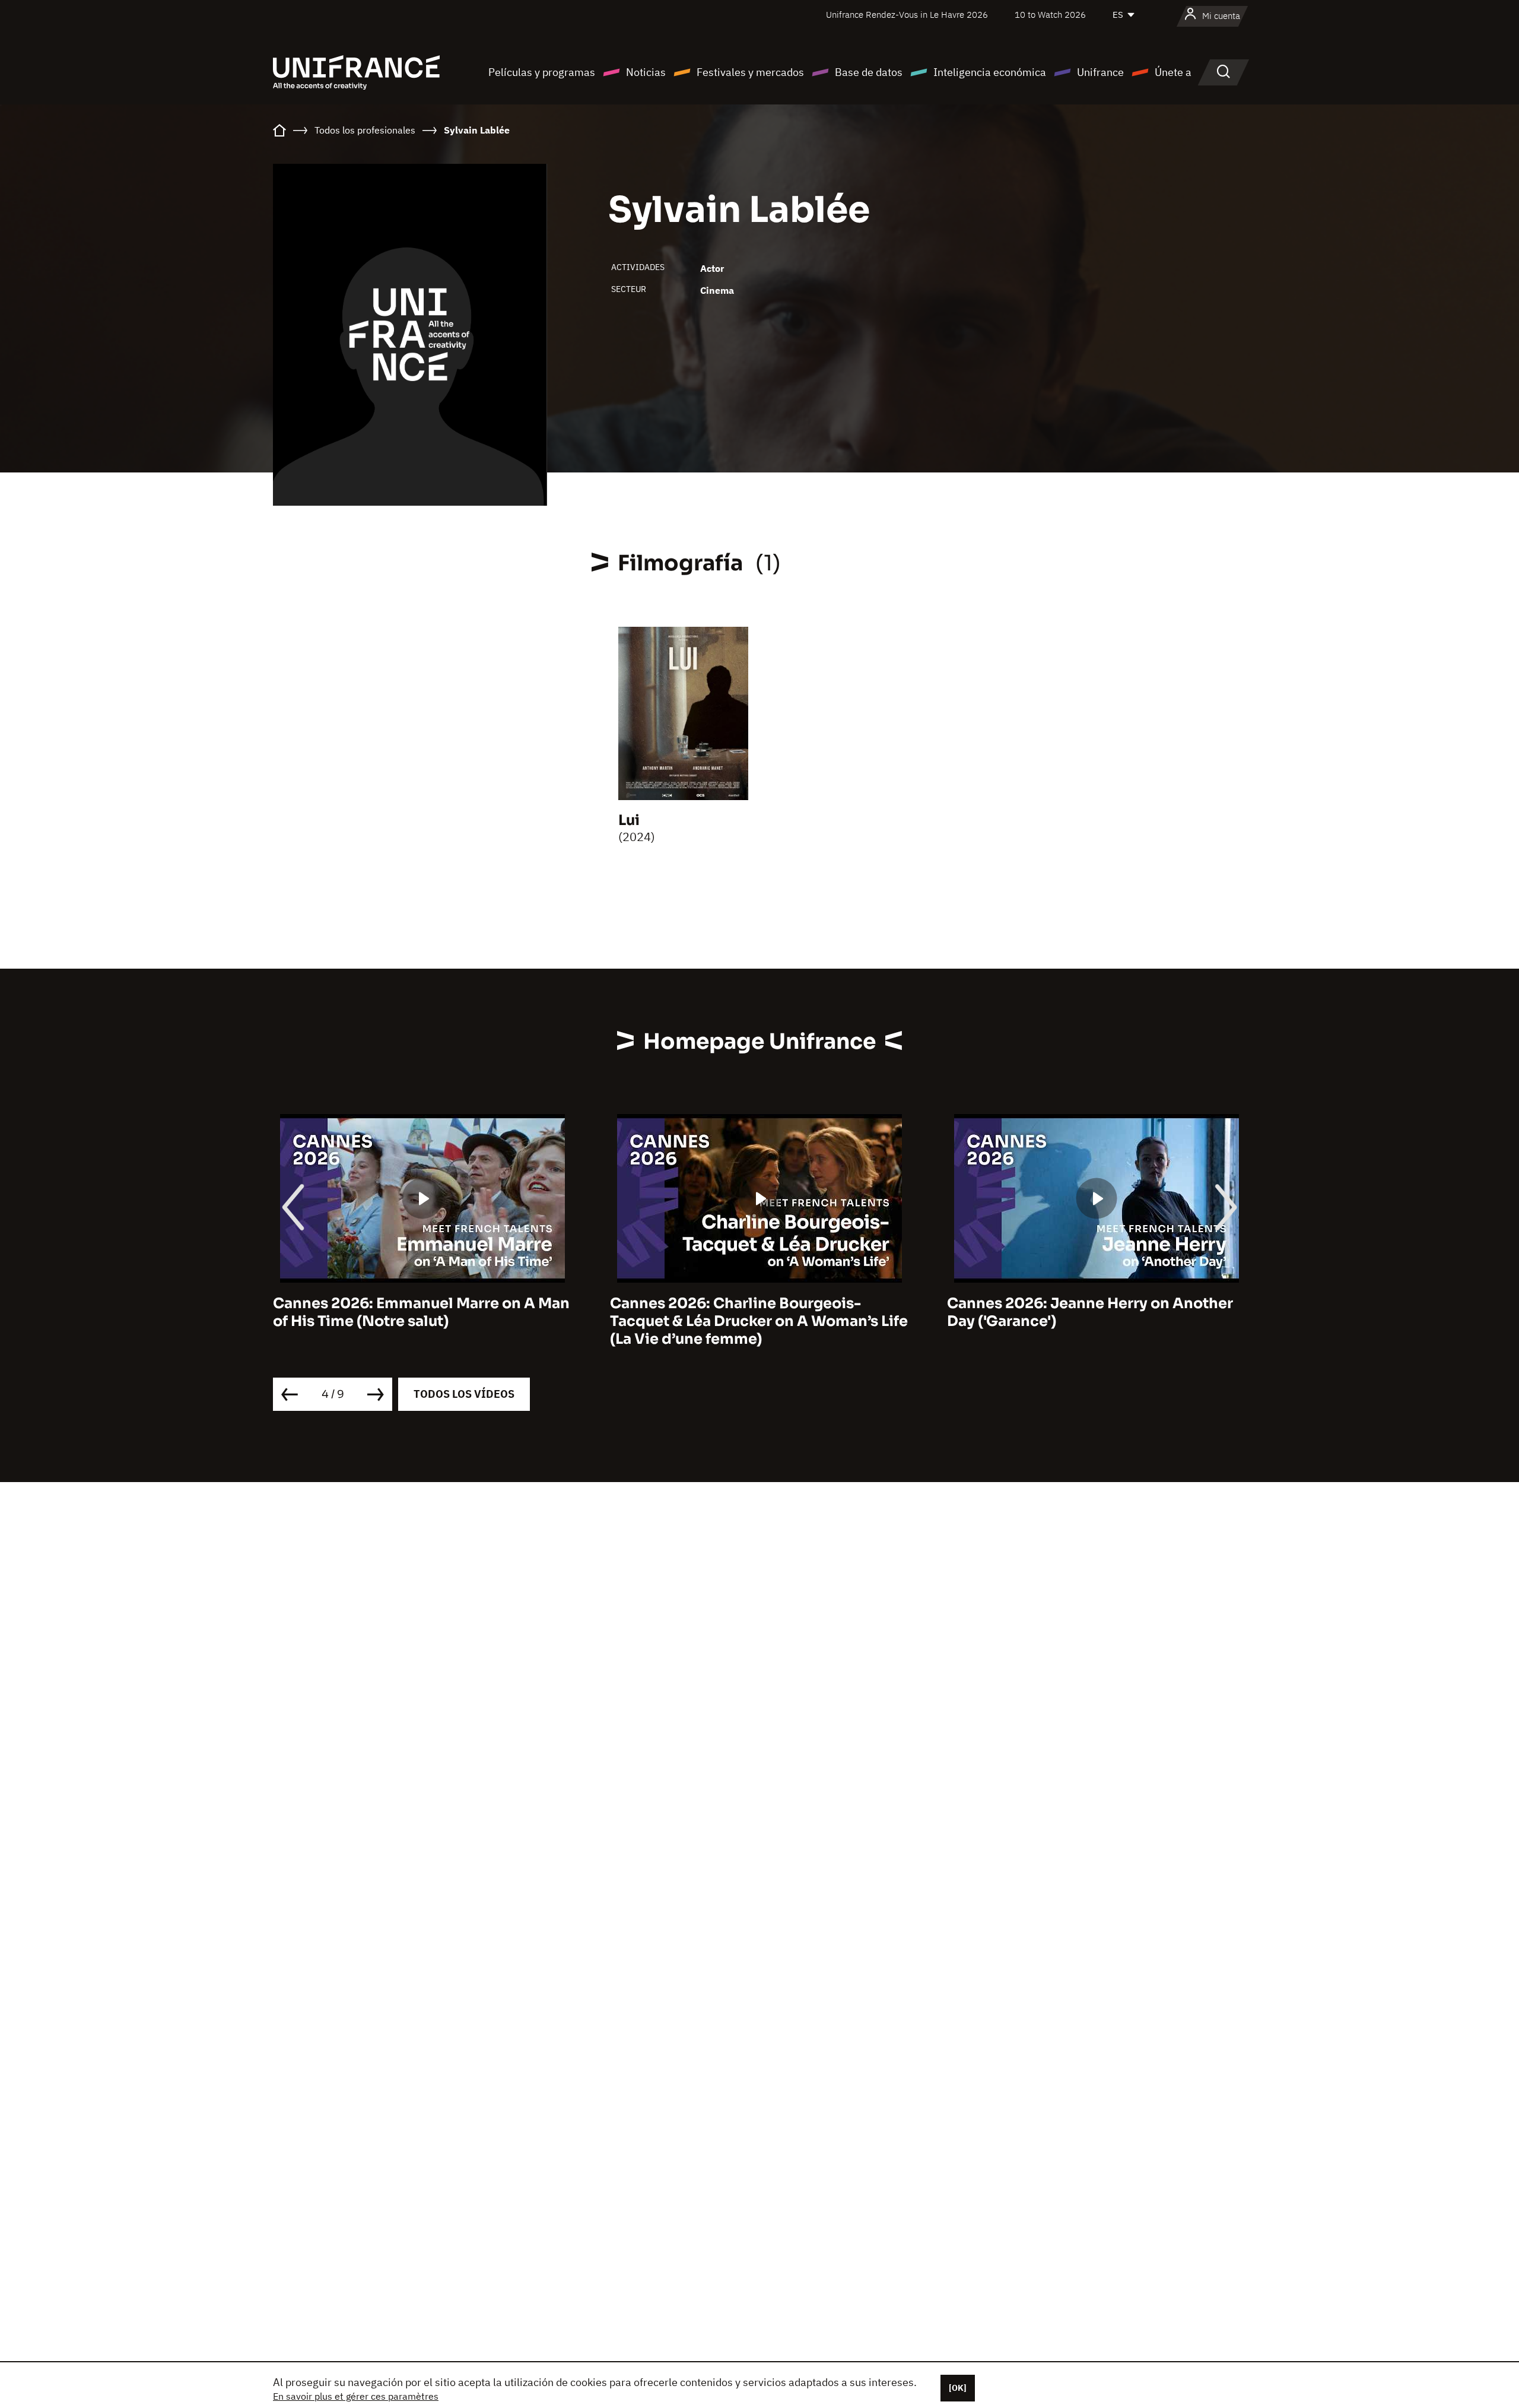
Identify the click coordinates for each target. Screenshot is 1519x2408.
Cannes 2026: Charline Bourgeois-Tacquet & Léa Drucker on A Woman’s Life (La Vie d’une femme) (759, 1321)
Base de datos (869, 72)
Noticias (646, 72)
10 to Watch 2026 (1050, 15)
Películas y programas (542, 72)
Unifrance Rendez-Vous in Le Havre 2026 (907, 15)
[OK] (958, 2388)
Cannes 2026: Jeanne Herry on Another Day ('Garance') (1090, 1312)
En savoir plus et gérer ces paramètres (356, 2396)
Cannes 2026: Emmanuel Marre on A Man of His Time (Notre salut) (421, 1312)
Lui (629, 820)
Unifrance (1100, 72)
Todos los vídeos (464, 1394)
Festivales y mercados (750, 72)
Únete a (1173, 72)
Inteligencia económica (990, 72)
